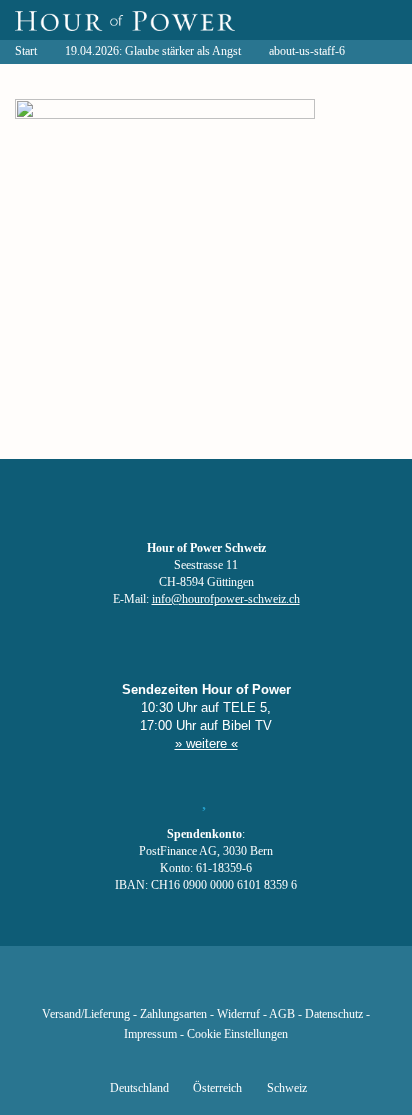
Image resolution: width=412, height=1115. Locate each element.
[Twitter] (138, 985)
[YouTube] (172, 985)
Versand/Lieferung (86, 1014)
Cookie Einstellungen (237, 1034)
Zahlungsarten (173, 1014)
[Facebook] (104, 985)
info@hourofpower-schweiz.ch (226, 599)
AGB (282, 1014)
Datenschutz (334, 1014)
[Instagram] (206, 985)
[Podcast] (274, 985)
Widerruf (238, 1014)
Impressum (150, 1034)
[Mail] (308, 985)
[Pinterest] (240, 985)
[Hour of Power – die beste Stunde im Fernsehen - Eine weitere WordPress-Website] (125, 20)
